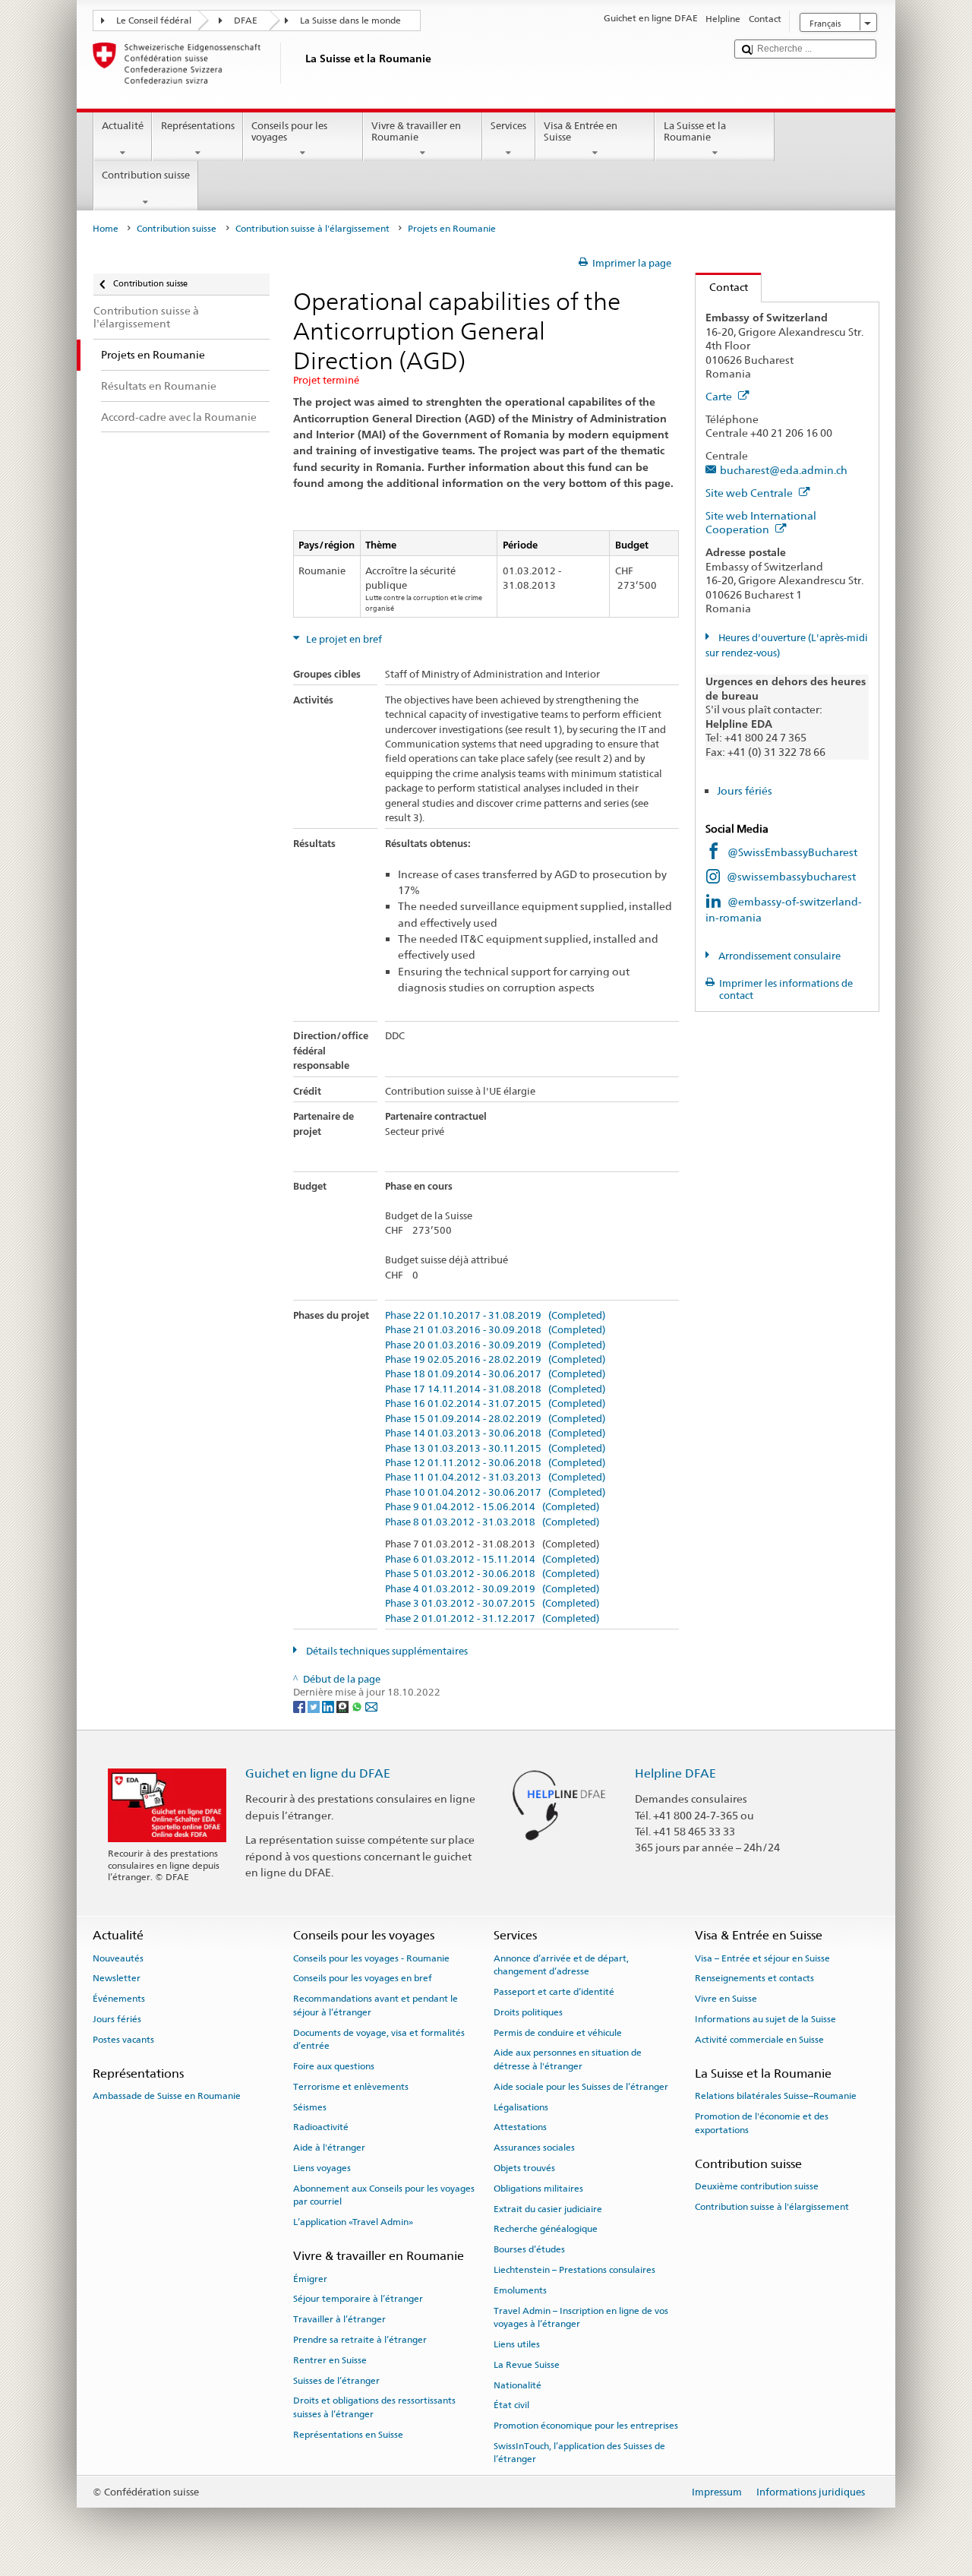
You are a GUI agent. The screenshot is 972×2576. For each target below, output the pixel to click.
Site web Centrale (750, 493)
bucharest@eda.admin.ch (784, 470)
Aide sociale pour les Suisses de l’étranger (581, 2087)
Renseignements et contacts (754, 1978)
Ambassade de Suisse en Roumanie (167, 2096)
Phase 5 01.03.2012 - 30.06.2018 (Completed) (492, 1574)
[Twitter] (315, 1707)
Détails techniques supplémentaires (386, 1651)
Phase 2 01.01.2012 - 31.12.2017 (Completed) (492, 1619)
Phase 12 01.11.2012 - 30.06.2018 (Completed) (495, 1463)
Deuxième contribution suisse (757, 2186)
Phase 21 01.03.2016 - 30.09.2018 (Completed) (495, 1330)
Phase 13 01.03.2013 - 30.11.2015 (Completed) (495, 1449)
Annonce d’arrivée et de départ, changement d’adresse (561, 1965)
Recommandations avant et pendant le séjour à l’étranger (376, 2005)
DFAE (246, 21)
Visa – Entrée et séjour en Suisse (762, 1958)
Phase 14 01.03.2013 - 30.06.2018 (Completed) (495, 1433)
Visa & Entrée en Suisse (581, 132)
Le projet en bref (343, 639)
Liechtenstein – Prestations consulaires (574, 2270)
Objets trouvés (524, 2168)
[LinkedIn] (329, 1707)
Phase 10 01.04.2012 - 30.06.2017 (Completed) (495, 1493)
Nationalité (518, 2385)
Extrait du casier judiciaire (548, 2208)
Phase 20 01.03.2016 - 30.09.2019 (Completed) (495, 1345)
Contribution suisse (146, 175)
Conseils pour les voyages (289, 132)
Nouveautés (118, 1958)
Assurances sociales (534, 2148)
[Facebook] (300, 1707)
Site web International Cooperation (761, 523)
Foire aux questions (334, 2066)
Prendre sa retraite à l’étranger (360, 2340)
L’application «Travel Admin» (353, 2222)
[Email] (371, 1707)
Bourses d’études (529, 2249)
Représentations (198, 126)
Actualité (123, 126)
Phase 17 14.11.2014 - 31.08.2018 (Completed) (495, 1389)
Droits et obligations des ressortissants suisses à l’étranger (374, 2407)
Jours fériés (745, 790)
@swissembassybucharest (791, 876)
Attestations (520, 2127)
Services (508, 126)
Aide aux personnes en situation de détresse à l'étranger (568, 2059)
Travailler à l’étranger (339, 2319)
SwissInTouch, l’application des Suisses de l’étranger (579, 2453)
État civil (511, 2405)
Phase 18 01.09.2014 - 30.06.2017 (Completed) (495, 1374)
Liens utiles (517, 2344)
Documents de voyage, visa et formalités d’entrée (379, 2039)
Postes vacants (123, 2040)
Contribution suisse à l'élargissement (312, 229)
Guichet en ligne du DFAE (318, 1773)
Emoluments (520, 2290)
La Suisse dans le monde (350, 21)
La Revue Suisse (527, 2365)
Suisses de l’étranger (336, 2381)
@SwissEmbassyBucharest (792, 852)
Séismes (310, 2107)
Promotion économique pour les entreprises (586, 2426)
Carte (720, 396)
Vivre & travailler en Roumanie (416, 132)
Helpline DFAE (675, 1773)
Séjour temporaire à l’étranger (358, 2299)
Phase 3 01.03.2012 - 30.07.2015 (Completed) (492, 1604)
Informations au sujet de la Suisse (765, 2019)
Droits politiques (528, 2012)
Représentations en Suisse (348, 2435)
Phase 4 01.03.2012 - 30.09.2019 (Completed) (492, 1589)
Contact (722, 287)
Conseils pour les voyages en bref (363, 1978)
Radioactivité (321, 2127)
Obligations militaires (538, 2189)
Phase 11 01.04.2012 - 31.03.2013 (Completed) (495, 1478)
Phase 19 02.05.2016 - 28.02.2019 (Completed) (495, 1360)
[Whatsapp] (358, 1707)
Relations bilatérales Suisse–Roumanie (776, 2096)
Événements (119, 1999)
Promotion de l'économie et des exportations (762, 2123)
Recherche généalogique (546, 2229)
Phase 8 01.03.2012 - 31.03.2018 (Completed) (492, 1522)
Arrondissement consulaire (778, 956)
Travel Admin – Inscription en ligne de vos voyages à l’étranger (581, 2317)
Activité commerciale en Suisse (759, 2040)
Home (106, 229)
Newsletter (117, 1978)
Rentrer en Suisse (330, 2360)
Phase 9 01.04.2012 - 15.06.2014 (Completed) (492, 1507)
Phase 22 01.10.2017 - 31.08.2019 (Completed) (495, 1316)
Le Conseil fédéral (154, 21)
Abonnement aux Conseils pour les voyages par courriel (384, 2195)
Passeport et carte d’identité (554, 1992)
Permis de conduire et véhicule (558, 2032)
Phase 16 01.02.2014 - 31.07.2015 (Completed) (495, 1404)
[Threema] (344, 1707)
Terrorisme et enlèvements (351, 2087)
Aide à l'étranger (329, 2148)
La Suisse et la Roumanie (695, 132)
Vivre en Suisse (726, 1999)
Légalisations (521, 2107)
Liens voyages (322, 2168)
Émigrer (310, 2278)
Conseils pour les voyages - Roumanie (371, 1958)
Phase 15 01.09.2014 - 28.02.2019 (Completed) (495, 1419)
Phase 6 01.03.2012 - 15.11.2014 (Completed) (492, 1560)
